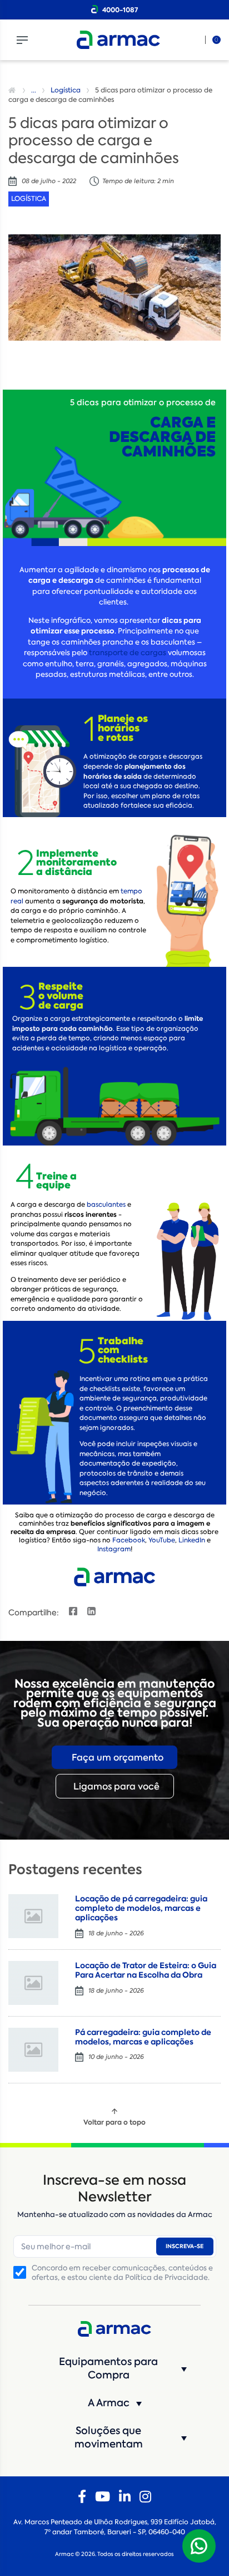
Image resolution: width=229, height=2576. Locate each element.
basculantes (106, 1205)
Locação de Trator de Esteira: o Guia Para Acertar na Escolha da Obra (146, 1970)
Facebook (129, 1540)
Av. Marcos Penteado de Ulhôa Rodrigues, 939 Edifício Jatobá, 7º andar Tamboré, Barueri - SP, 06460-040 (115, 2527)
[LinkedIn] (125, 2497)
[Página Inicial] (13, 90)
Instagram (114, 1549)
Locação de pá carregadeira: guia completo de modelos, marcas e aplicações (141, 1908)
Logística (66, 90)
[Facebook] (82, 2497)
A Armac (109, 2403)
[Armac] (118, 40)
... (34, 90)
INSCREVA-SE (185, 2246)
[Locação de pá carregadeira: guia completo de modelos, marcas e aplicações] (33, 1916)
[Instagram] (145, 2497)
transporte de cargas (128, 653)
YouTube (162, 1540)
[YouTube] (103, 2497)
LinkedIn (192, 1540)
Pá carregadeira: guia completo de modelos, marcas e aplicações (143, 2037)
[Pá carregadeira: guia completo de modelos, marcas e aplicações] (33, 2050)
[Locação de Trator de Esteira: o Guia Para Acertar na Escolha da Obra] (33, 1983)
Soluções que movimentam (109, 2437)
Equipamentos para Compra (108, 2368)
